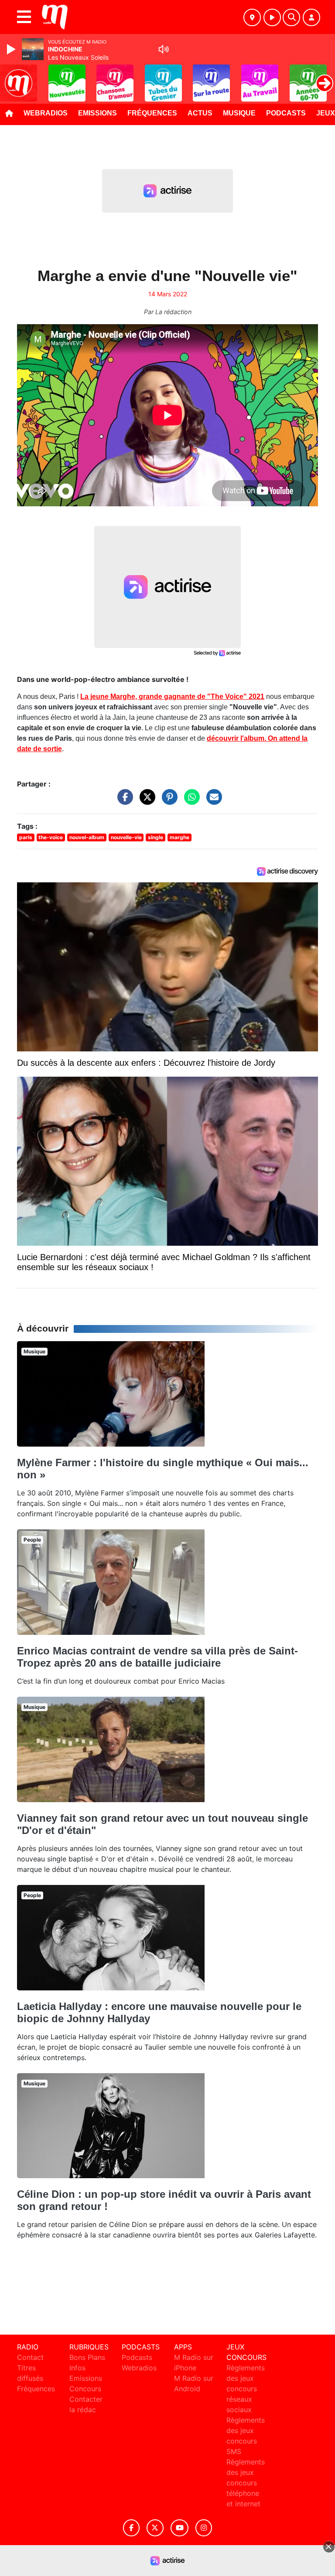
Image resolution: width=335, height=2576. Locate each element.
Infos (77, 2368)
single (156, 837)
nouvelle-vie (126, 837)
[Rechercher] (291, 17)
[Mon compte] (311, 17)
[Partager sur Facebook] (123, 801)
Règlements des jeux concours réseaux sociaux (246, 2389)
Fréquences (152, 113)
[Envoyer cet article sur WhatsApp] (190, 801)
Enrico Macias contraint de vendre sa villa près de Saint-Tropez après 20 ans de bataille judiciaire (157, 1657)
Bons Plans (87, 2357)
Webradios (46, 113)
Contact (30, 2357)
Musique (239, 113)
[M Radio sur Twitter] (155, 2528)
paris (26, 837)
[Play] (12, 49)
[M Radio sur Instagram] (204, 2528)
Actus (200, 113)
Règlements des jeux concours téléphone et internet (246, 2483)
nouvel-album (87, 837)
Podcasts (286, 113)
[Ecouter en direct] (272, 17)
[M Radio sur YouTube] (179, 2528)
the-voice (51, 837)
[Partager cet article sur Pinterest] (167, 801)
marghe (179, 837)
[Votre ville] (252, 17)
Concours (85, 2389)
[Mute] (164, 49)
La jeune (172, 697)
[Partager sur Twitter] (145, 801)
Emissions (97, 113)
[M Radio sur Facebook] (131, 2528)
